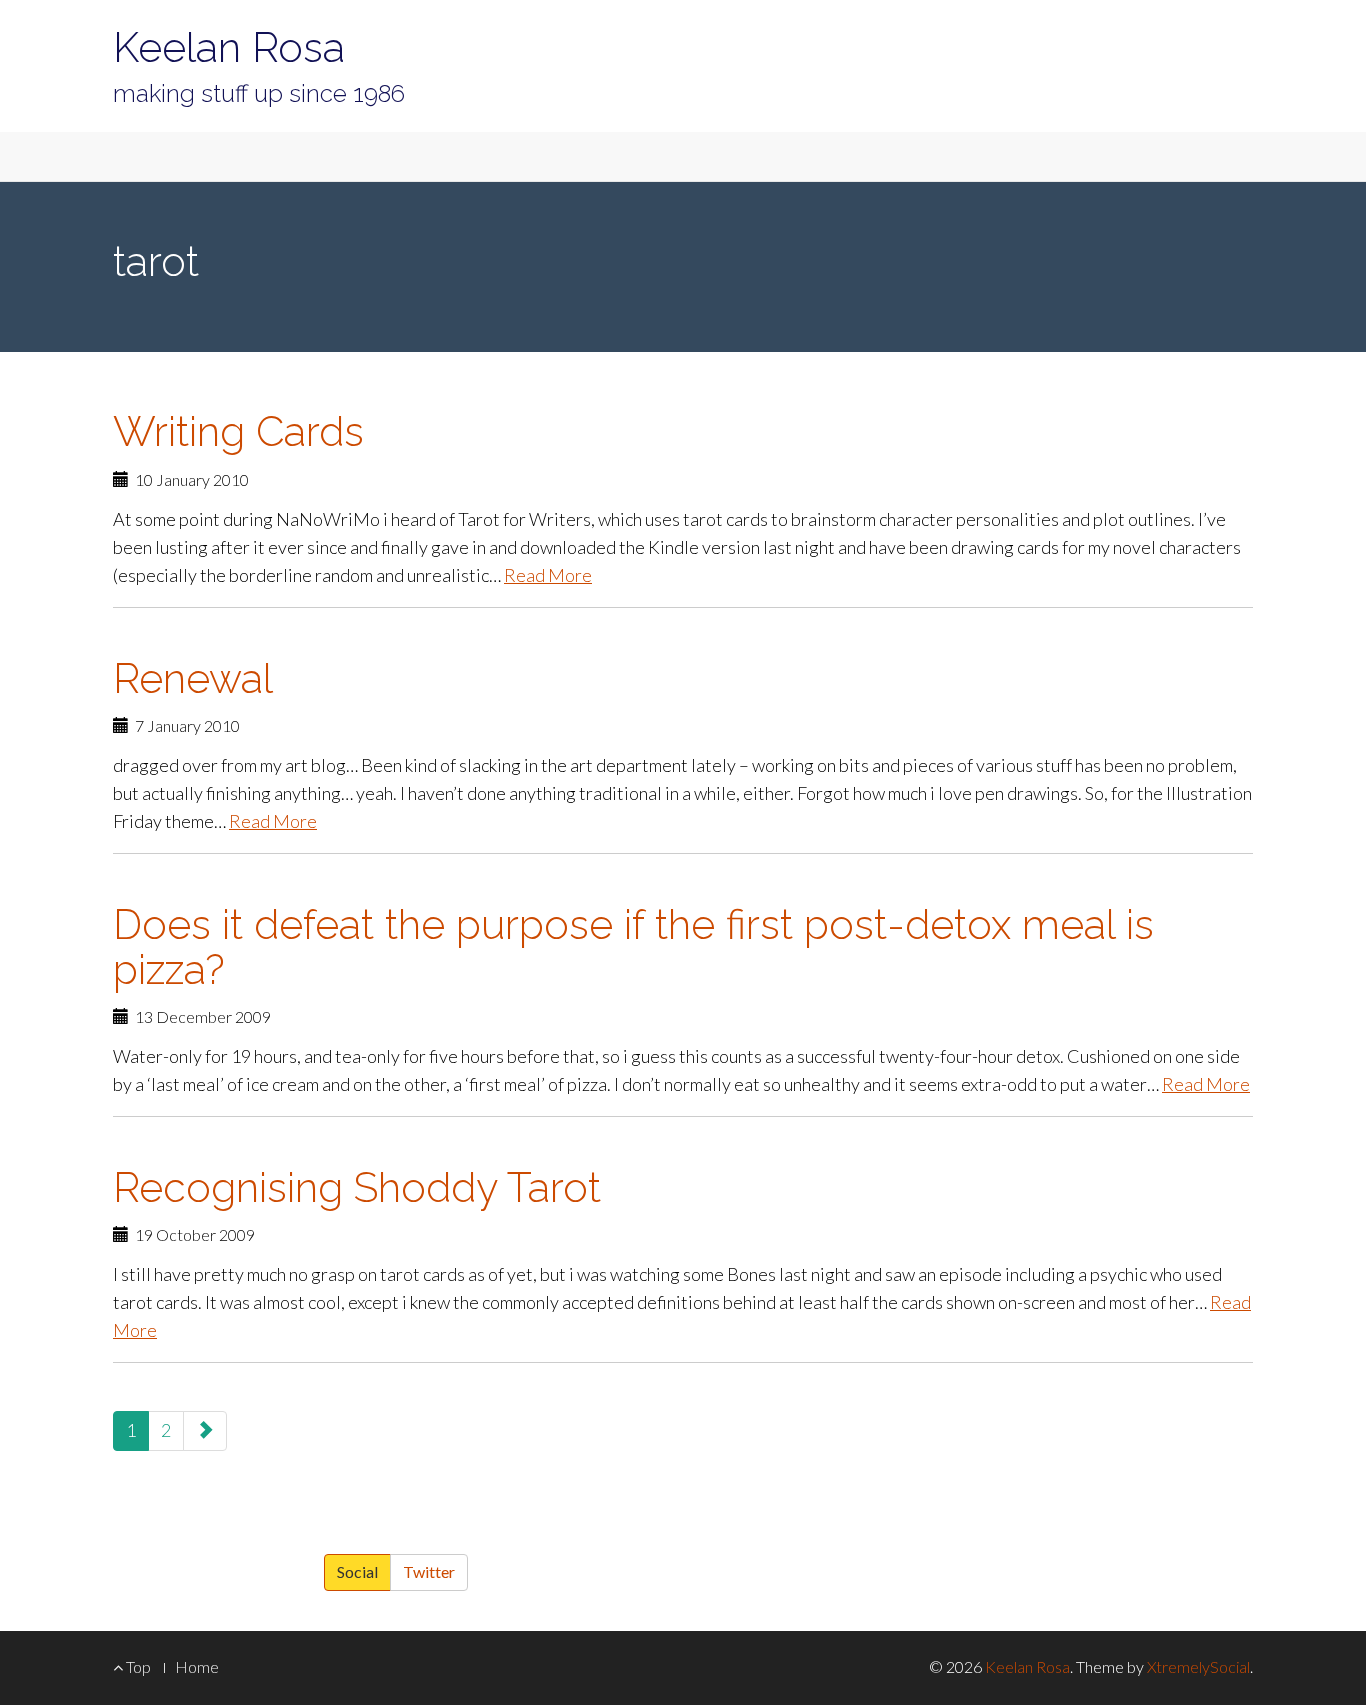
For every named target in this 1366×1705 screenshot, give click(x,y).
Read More (548, 575)
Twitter (429, 1571)
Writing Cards (238, 431)
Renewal (193, 678)
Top (137, 1666)
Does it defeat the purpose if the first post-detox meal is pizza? (633, 947)
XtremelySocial (1198, 1666)
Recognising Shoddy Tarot (357, 1187)
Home (197, 1666)
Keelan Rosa (229, 47)
